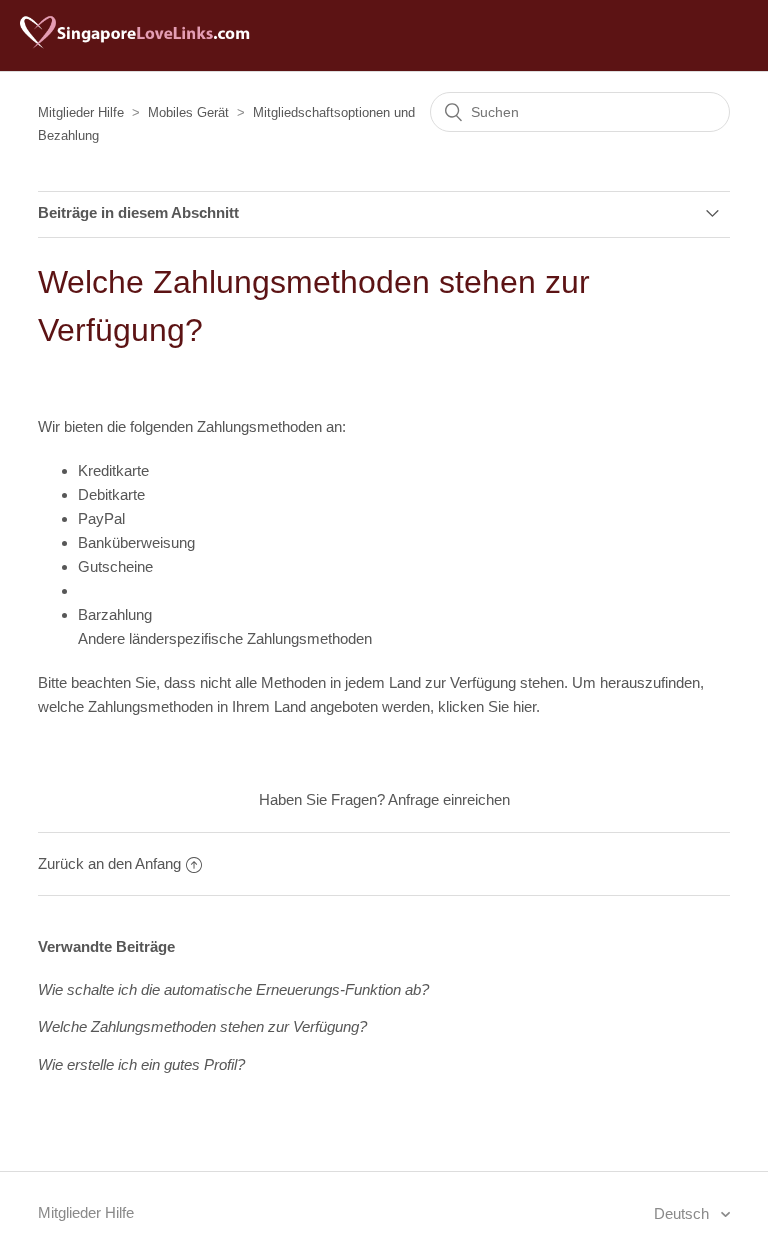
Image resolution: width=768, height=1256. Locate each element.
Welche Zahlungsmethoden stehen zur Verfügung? (202, 1026)
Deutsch (683, 1213)
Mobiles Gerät (188, 112)
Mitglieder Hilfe (81, 112)
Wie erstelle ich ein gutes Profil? (141, 1064)
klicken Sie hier (487, 706)
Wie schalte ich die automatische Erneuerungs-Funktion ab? (233, 989)
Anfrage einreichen (449, 799)
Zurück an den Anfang (109, 863)
